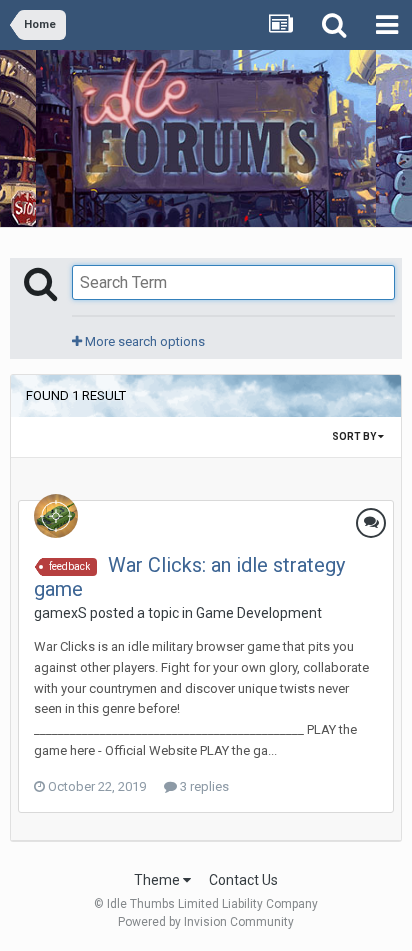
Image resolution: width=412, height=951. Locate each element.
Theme (158, 880)
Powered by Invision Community (206, 922)
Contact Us (243, 880)
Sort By (355, 436)
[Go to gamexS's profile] (56, 516)
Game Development (259, 613)
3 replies (203, 786)
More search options (143, 341)
